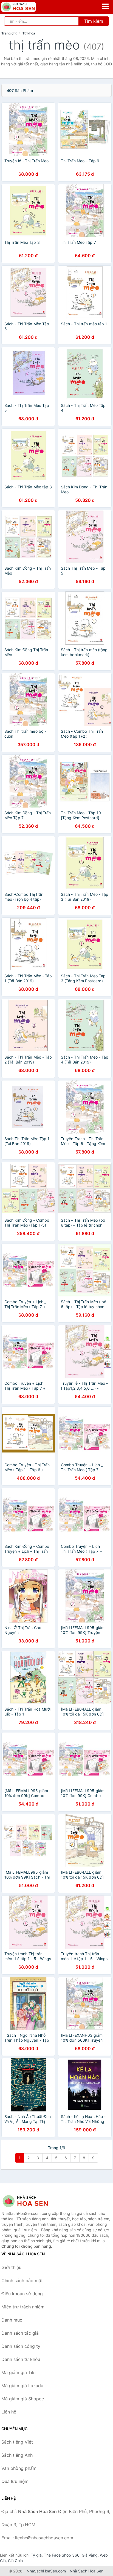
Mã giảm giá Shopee (23, 2399)
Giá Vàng (90, 2555)
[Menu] (105, 6)
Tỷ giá (36, 2555)
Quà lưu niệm (15, 2481)
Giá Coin (15, 2561)
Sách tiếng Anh (17, 2455)
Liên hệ (9, 2412)
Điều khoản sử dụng (22, 2294)
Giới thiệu (11, 2267)
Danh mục (12, 2320)
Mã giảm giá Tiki (19, 2372)
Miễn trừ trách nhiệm (23, 2307)
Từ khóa (29, 33)
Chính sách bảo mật (22, 2281)
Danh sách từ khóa (21, 2359)
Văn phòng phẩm (19, 2468)
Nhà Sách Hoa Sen (87, 2571)
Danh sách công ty (21, 2346)
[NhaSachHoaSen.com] (25, 7)
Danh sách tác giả (20, 2333)
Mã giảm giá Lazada (22, 2386)
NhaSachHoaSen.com (46, 2571)
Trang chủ (9, 33)
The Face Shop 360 (62, 2555)
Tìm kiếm (94, 21)
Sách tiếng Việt (17, 2442)
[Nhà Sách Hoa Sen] (29, 2201)
